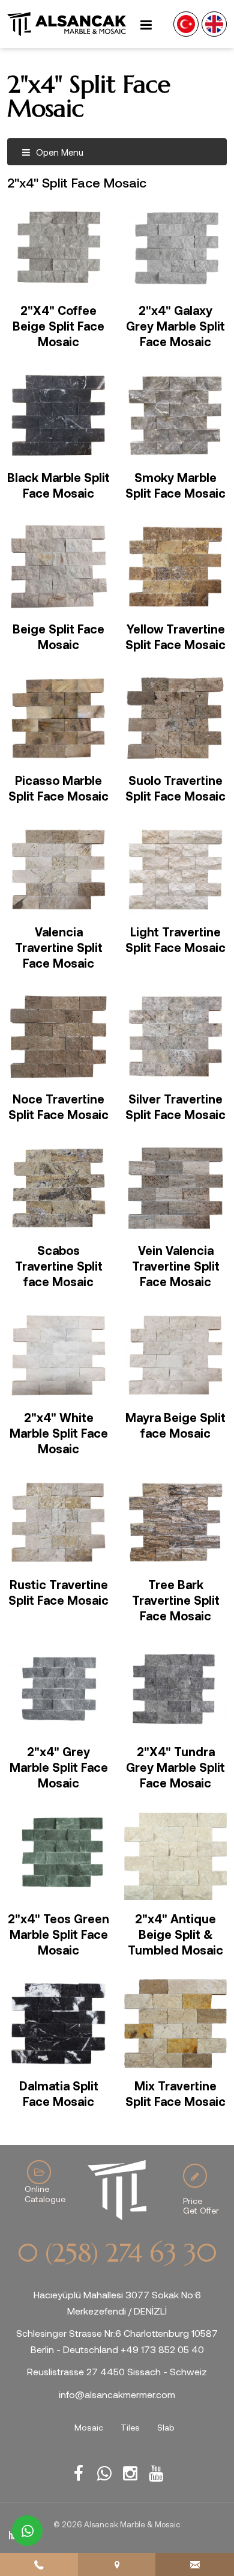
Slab (166, 2427)
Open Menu (58, 152)
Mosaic (89, 2427)
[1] (146, 24)
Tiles (130, 2427)
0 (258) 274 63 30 (117, 2253)
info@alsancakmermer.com (117, 2394)
